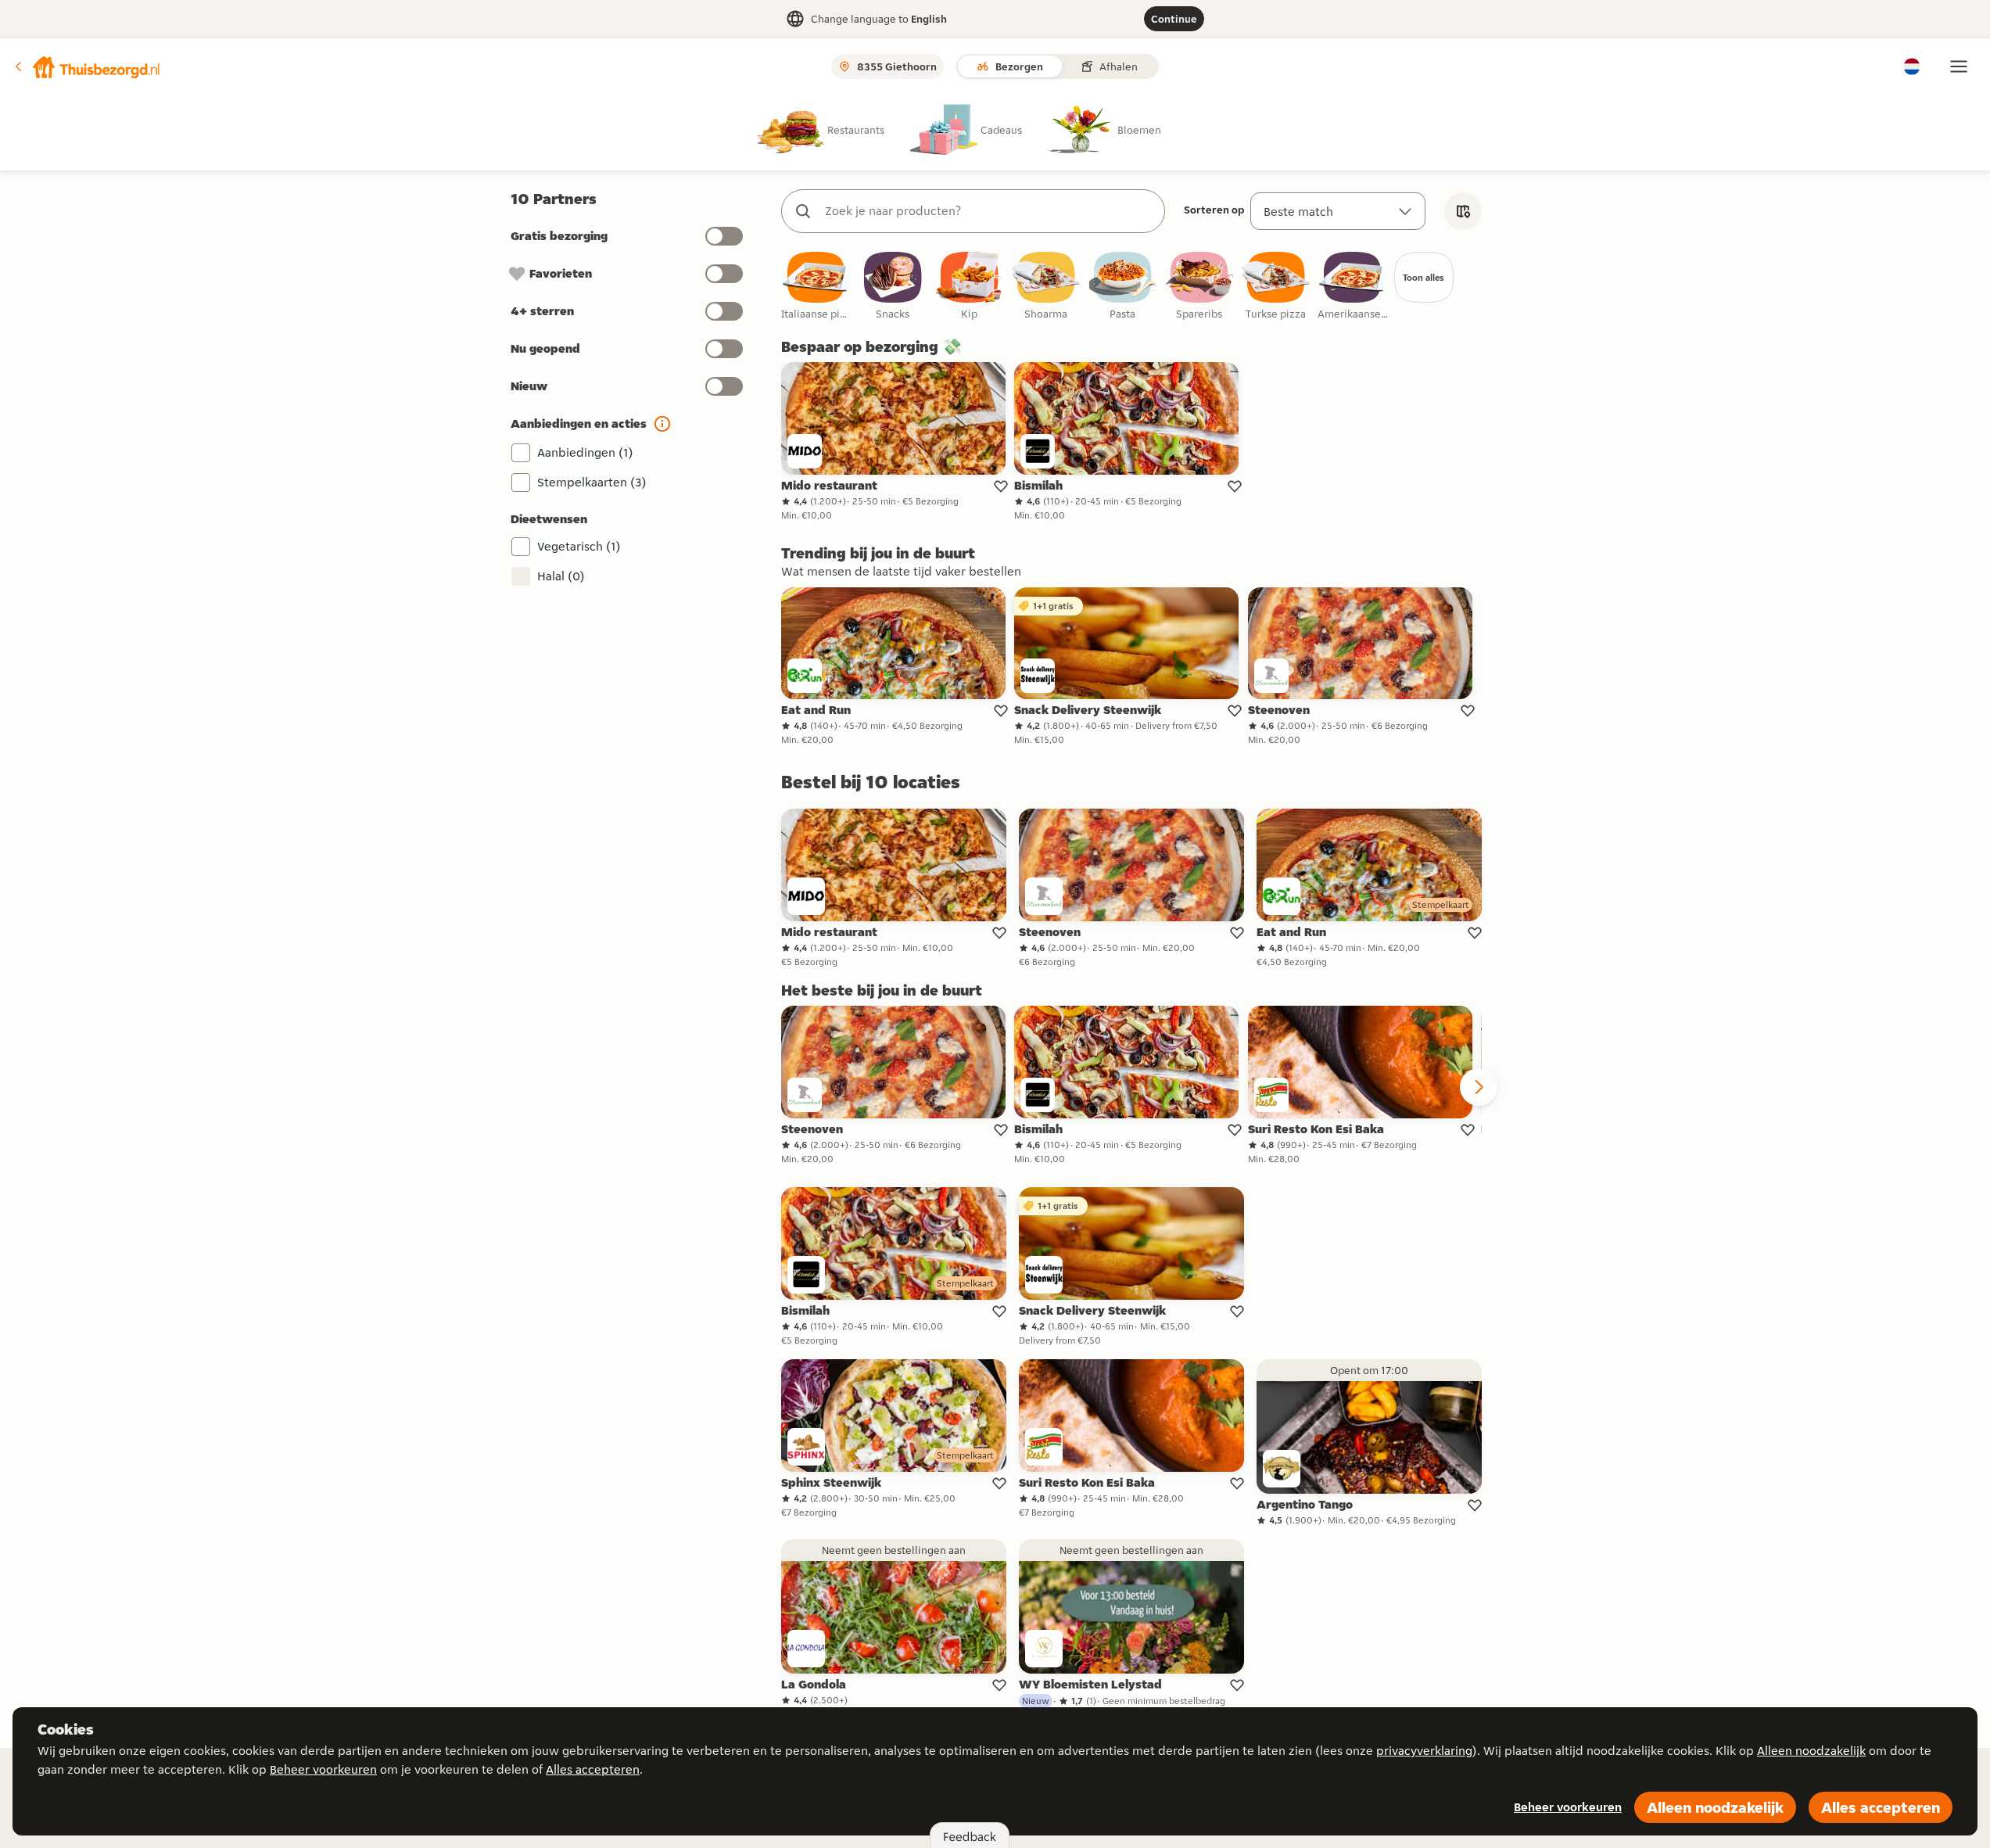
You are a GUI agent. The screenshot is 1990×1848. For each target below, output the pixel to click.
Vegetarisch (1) (579, 546)
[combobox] (989, 211)
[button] (87, 66)
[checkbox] (816, 287)
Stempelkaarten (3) (592, 482)
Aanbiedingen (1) (585, 452)
